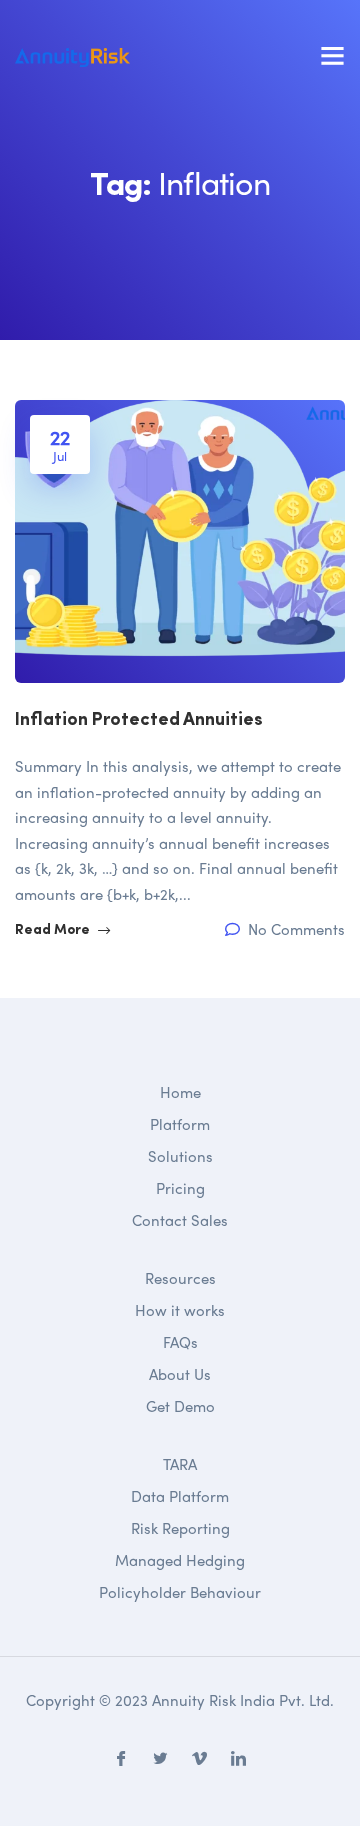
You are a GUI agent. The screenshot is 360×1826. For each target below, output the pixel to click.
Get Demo (180, 1406)
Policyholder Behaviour (180, 1592)
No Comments (294, 929)
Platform (180, 1124)
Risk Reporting (180, 1528)
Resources (180, 1278)
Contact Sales (180, 1220)
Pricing (180, 1188)
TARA (180, 1464)
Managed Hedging (180, 1560)
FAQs (180, 1342)
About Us (180, 1374)
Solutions (180, 1156)
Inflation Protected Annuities (139, 721)
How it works (180, 1310)
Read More (54, 930)
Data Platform (180, 1496)
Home (180, 1092)
